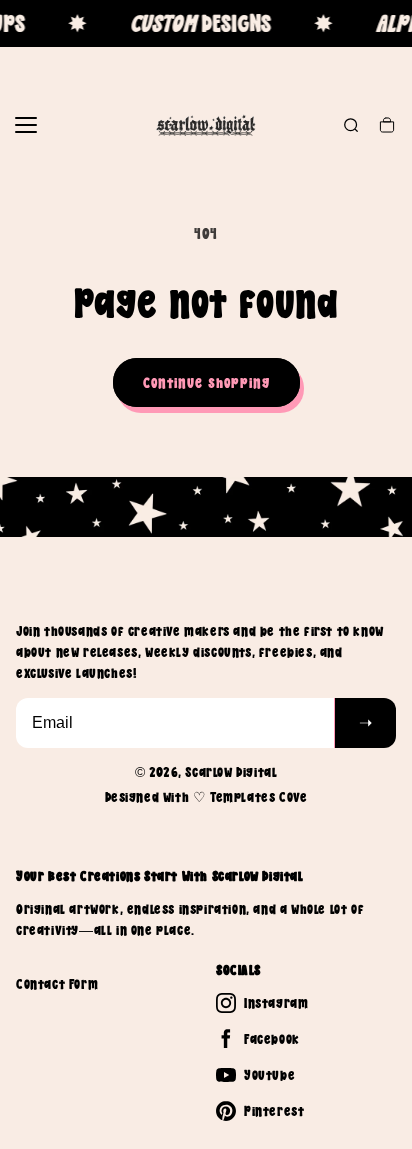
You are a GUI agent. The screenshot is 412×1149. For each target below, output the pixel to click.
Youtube (269, 1075)
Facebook (272, 1039)
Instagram (276, 1003)
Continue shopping (206, 382)
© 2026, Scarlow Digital (206, 772)
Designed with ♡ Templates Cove (206, 797)
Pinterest (274, 1111)
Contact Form (57, 984)
